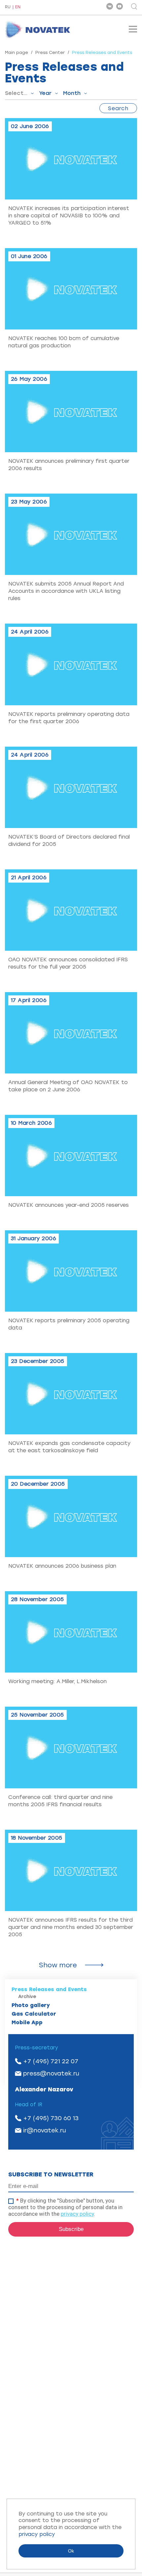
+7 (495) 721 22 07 (51, 2061)
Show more (58, 1965)
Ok (71, 2551)
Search (118, 108)
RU (8, 7)
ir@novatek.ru (45, 2130)
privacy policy (77, 2214)
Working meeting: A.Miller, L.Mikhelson (57, 1681)
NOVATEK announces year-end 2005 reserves (69, 1205)
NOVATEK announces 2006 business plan (62, 1566)
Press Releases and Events (49, 1989)
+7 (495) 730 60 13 (51, 2118)
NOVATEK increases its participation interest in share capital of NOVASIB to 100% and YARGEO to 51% (69, 216)
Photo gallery (31, 2005)
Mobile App (27, 2022)
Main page (17, 52)
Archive (27, 1997)
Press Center (50, 52)
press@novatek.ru (51, 2074)
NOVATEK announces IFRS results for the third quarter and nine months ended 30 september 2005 (71, 1927)
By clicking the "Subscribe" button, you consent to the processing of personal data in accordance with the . (65, 2207)
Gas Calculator (34, 2014)
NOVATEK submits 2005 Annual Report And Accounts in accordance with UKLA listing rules (66, 591)
